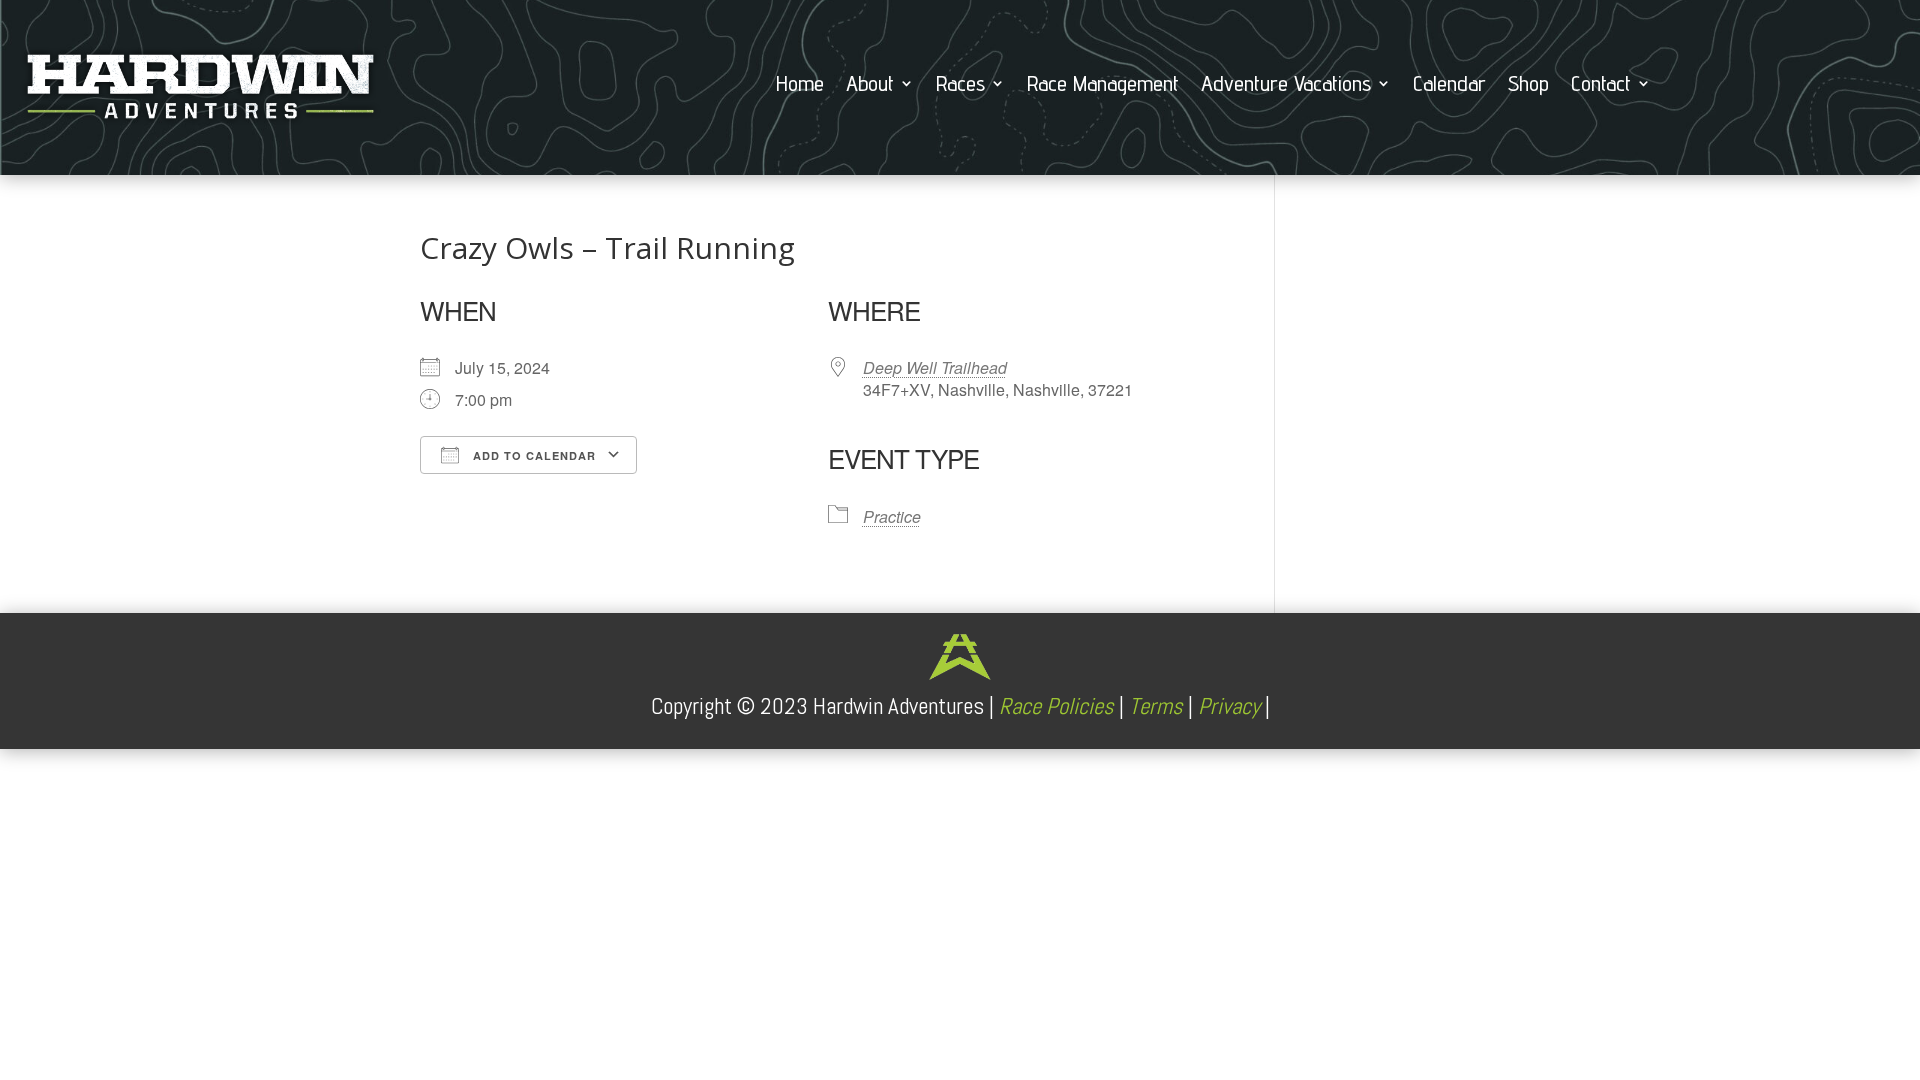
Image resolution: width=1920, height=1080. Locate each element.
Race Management (1103, 86)
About (870, 86)
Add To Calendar (532, 455)
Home (800, 86)
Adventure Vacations (1286, 86)
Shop (1528, 86)
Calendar (1449, 86)
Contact (1601, 86)
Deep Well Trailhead (935, 367)
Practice (892, 516)
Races (960, 86)
